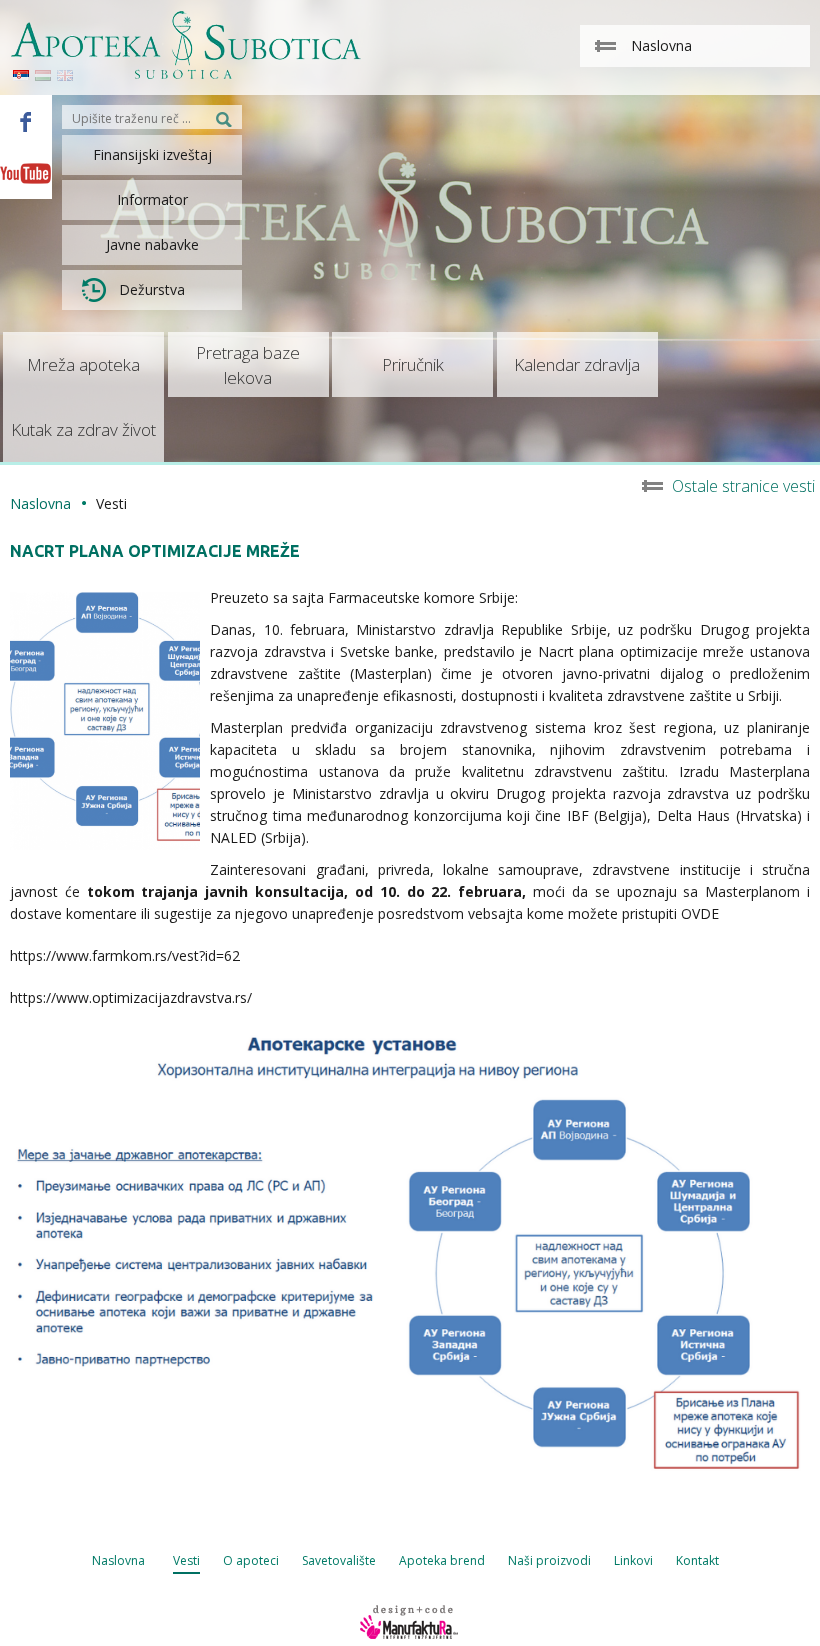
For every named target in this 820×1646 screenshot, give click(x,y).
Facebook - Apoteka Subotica (26, 121)
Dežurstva (152, 289)
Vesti (186, 1560)
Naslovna (40, 503)
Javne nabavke (152, 244)
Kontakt (697, 1560)
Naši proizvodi (549, 1560)
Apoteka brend (442, 1560)
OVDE (702, 913)
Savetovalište (339, 1560)
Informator (152, 199)
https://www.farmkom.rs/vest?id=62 (125, 955)
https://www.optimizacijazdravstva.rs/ (131, 997)
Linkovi (633, 1560)
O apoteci (251, 1560)
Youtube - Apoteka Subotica (26, 173)
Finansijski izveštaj (152, 154)
